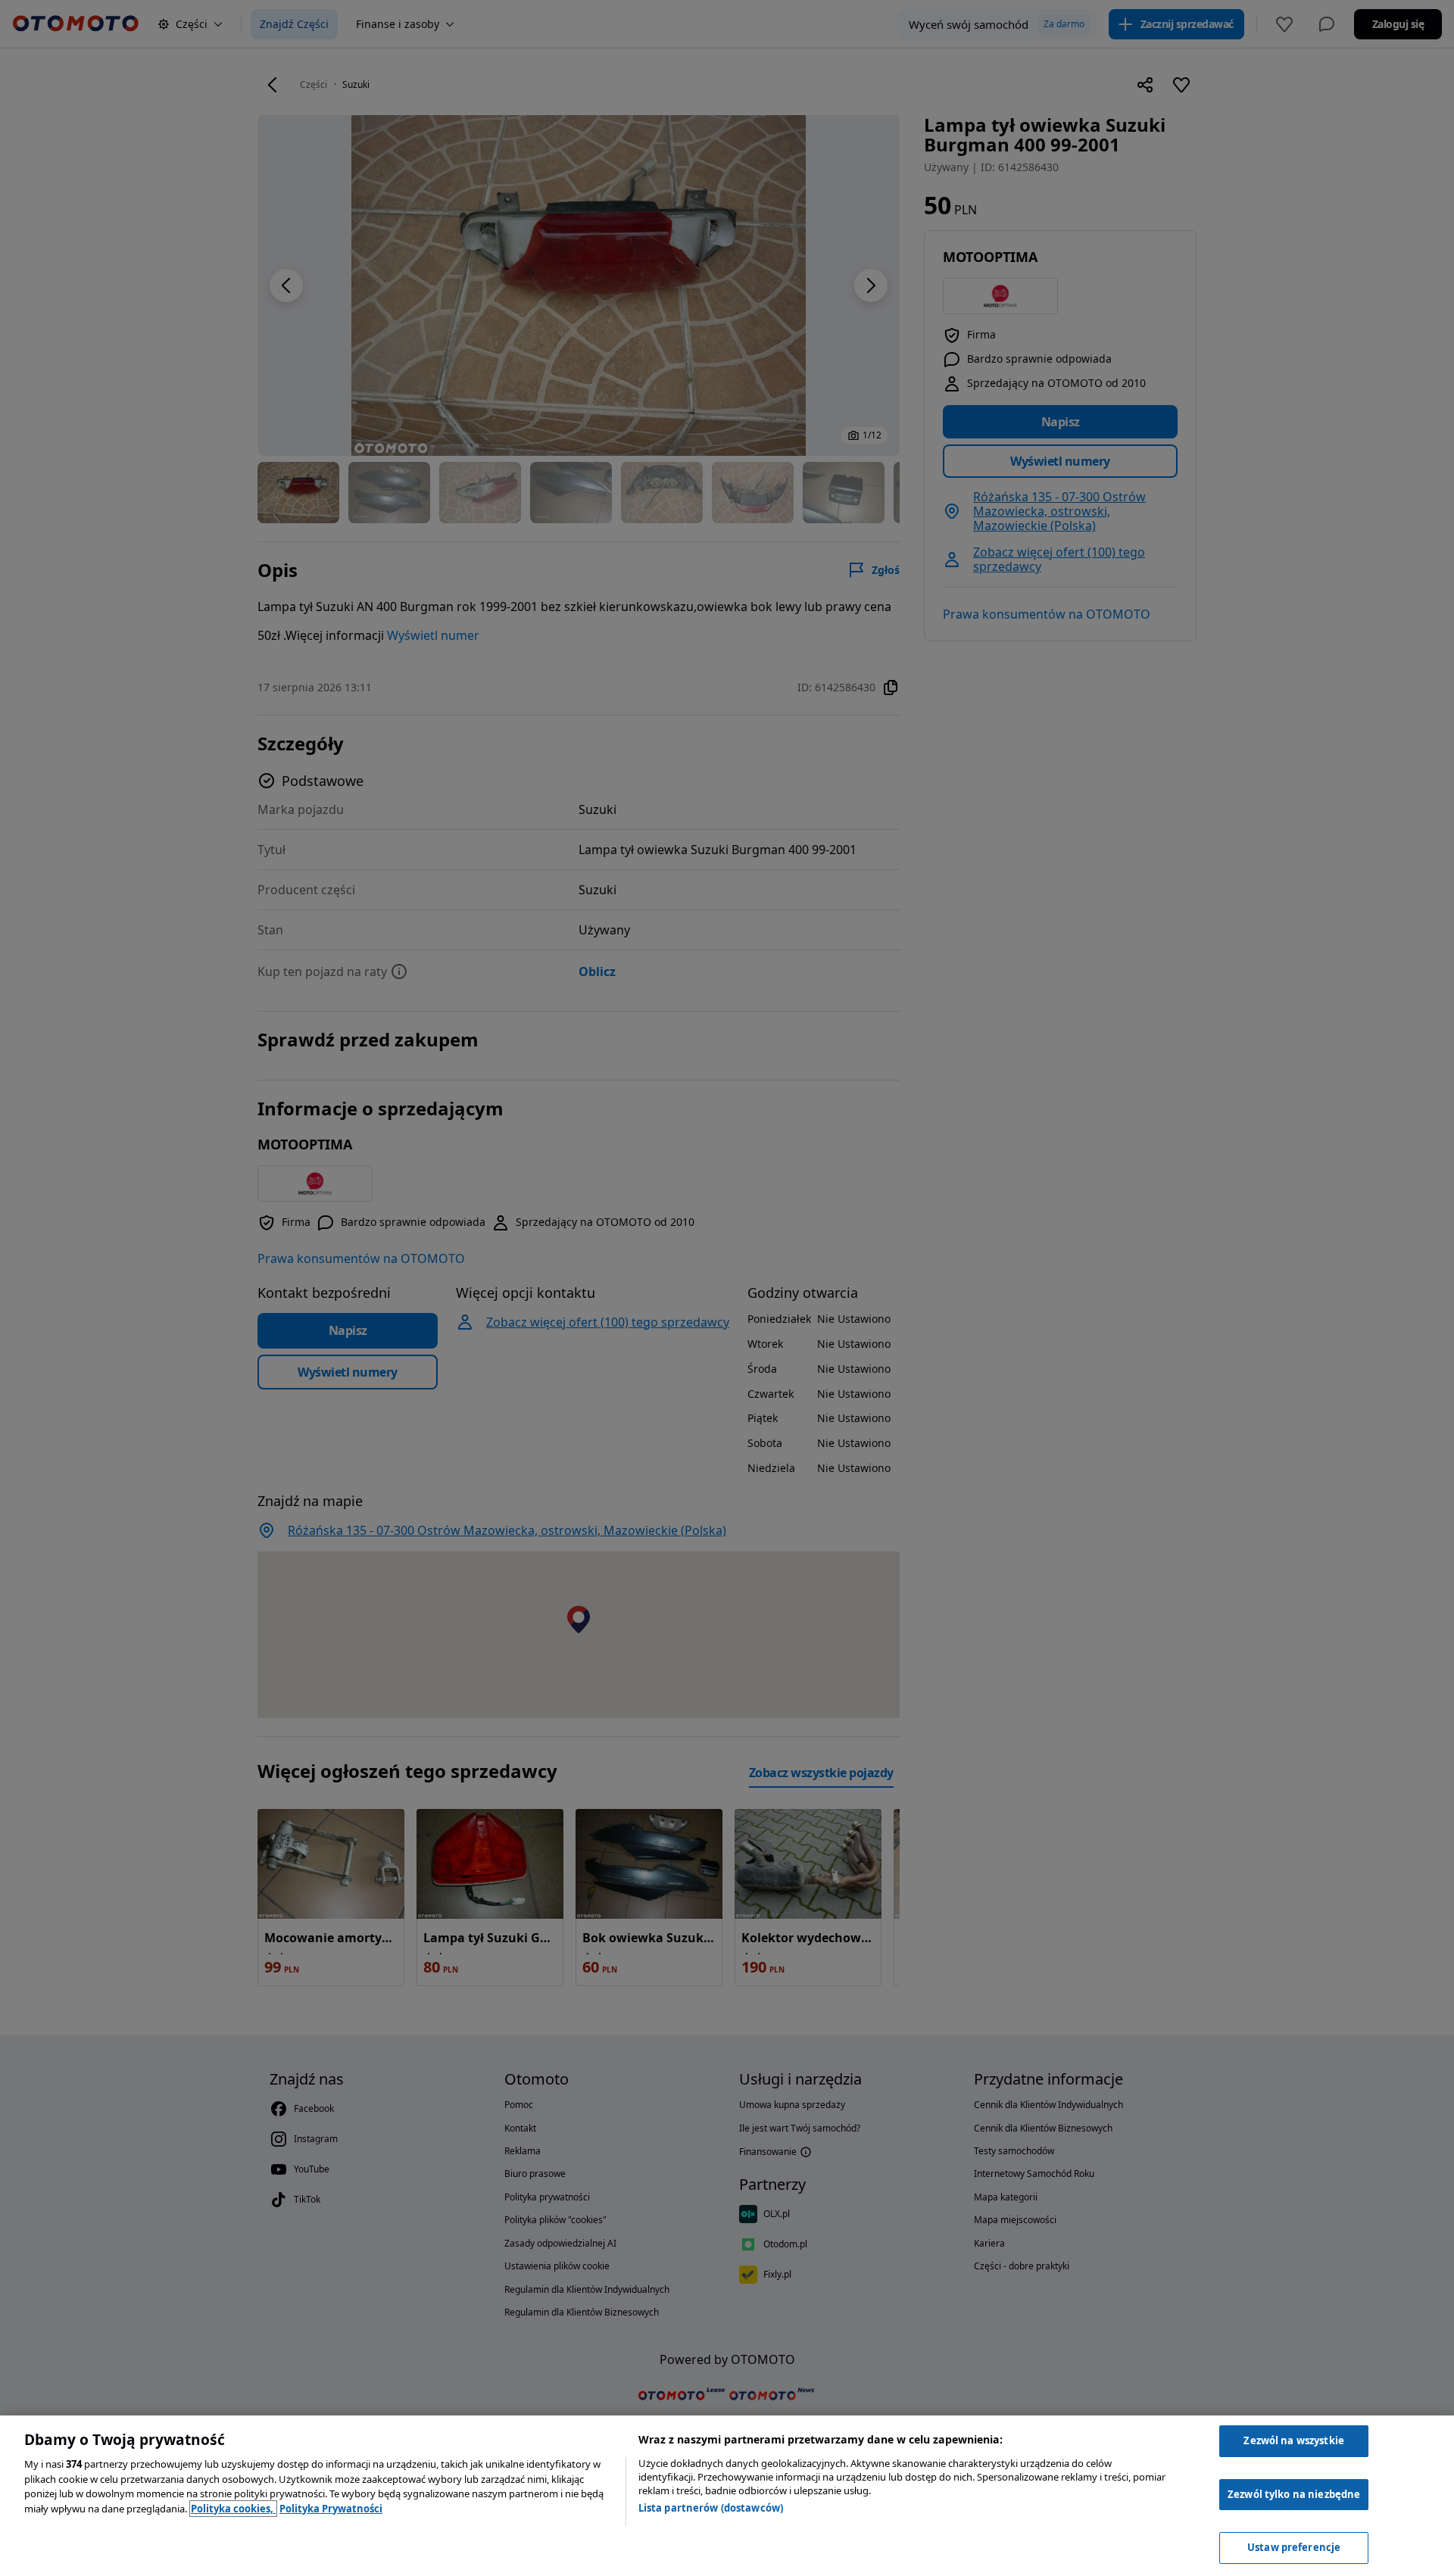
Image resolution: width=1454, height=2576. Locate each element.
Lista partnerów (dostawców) (711, 2508)
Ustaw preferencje (1294, 2547)
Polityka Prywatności (331, 2509)
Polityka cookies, (233, 2509)
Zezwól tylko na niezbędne (1294, 2494)
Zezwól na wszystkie (1293, 2440)
